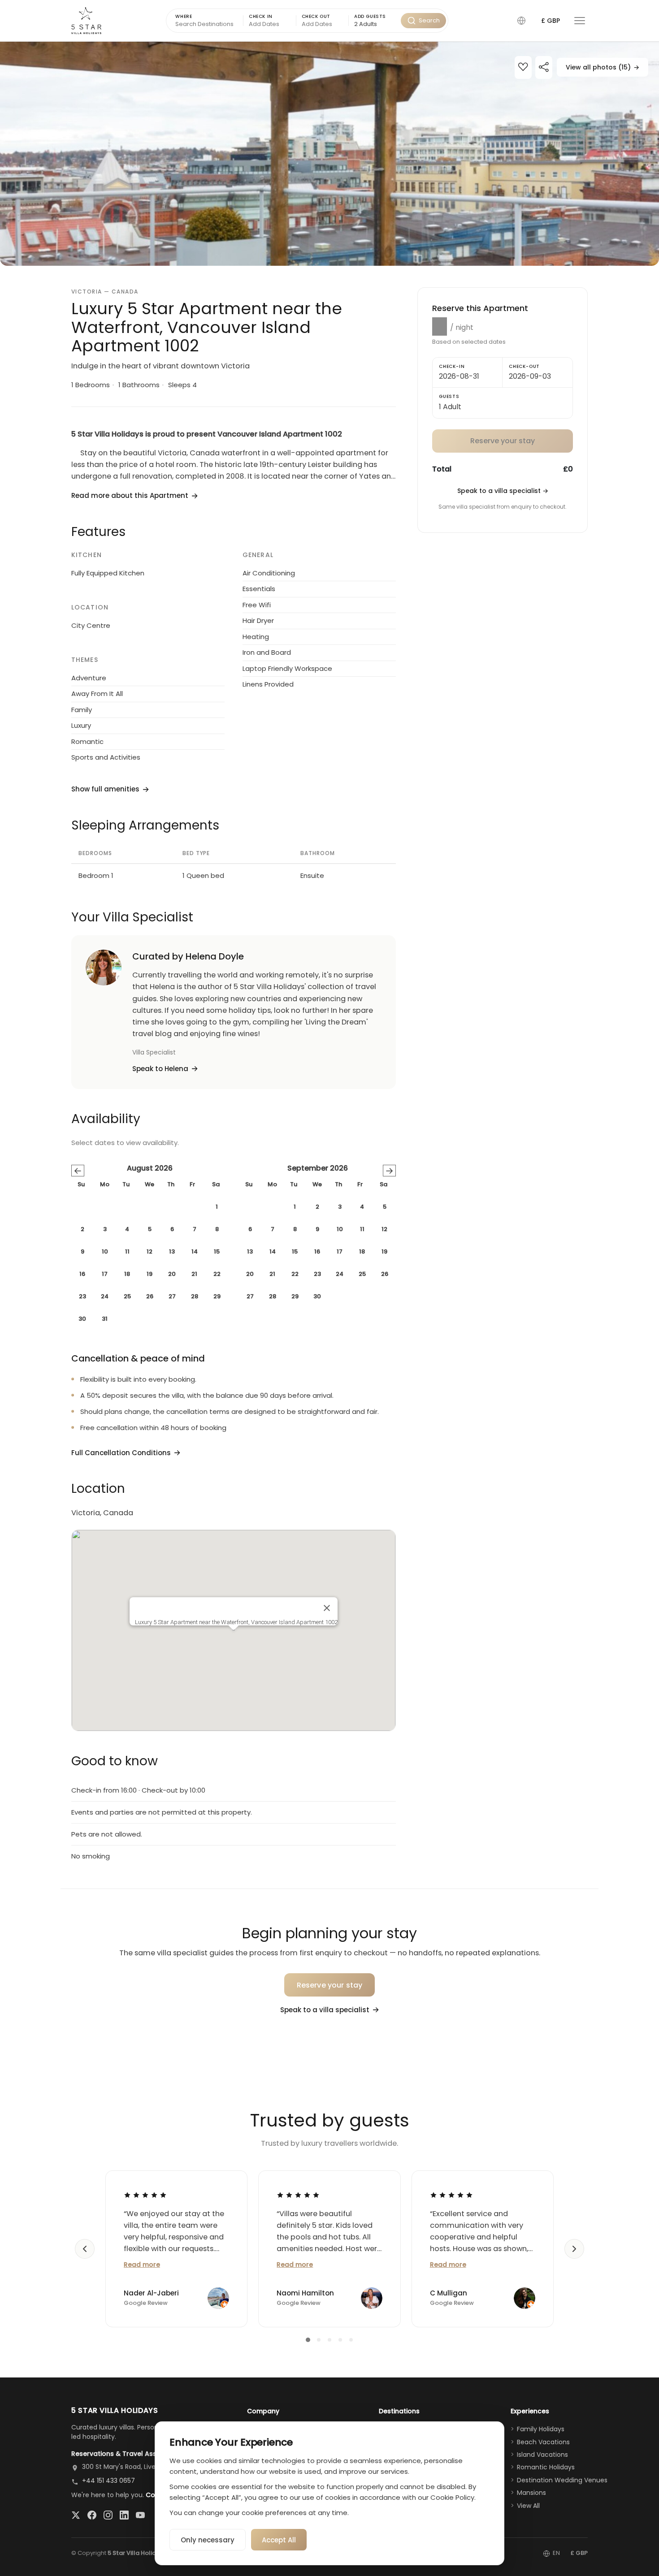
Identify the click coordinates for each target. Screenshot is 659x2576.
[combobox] (375, 24)
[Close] (327, 1608)
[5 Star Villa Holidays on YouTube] (140, 2515)
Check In (261, 16)
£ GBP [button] (551, 21)
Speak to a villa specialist (503, 491)
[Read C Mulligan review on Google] (451, 2195)
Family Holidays (541, 2429)
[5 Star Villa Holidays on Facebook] (92, 2515)
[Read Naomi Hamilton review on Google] (298, 2195)
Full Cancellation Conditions (121, 1453)
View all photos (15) (603, 67)
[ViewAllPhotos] (329, 154)
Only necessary (208, 2540)
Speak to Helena (160, 1069)
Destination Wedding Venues (562, 2480)
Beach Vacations (543, 2442)
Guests (449, 396)
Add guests (370, 16)
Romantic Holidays (546, 2467)
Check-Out (524, 366)
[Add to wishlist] (523, 68)
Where (184, 16)
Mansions (531, 2493)
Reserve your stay (330, 1985)
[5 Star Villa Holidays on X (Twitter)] (76, 2515)
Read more (142, 2265)
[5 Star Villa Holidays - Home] (86, 21)
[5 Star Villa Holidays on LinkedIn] (124, 2515)
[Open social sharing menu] (544, 68)
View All (528, 2506)
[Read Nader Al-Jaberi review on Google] (145, 2195)
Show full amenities (105, 789)
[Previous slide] (85, 2249)
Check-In (452, 366)
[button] (521, 21)
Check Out (316, 16)
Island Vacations (542, 2455)
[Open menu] (580, 21)
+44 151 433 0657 (108, 2481)
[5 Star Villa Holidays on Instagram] (108, 2515)
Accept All (279, 2540)
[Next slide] (574, 2249)
